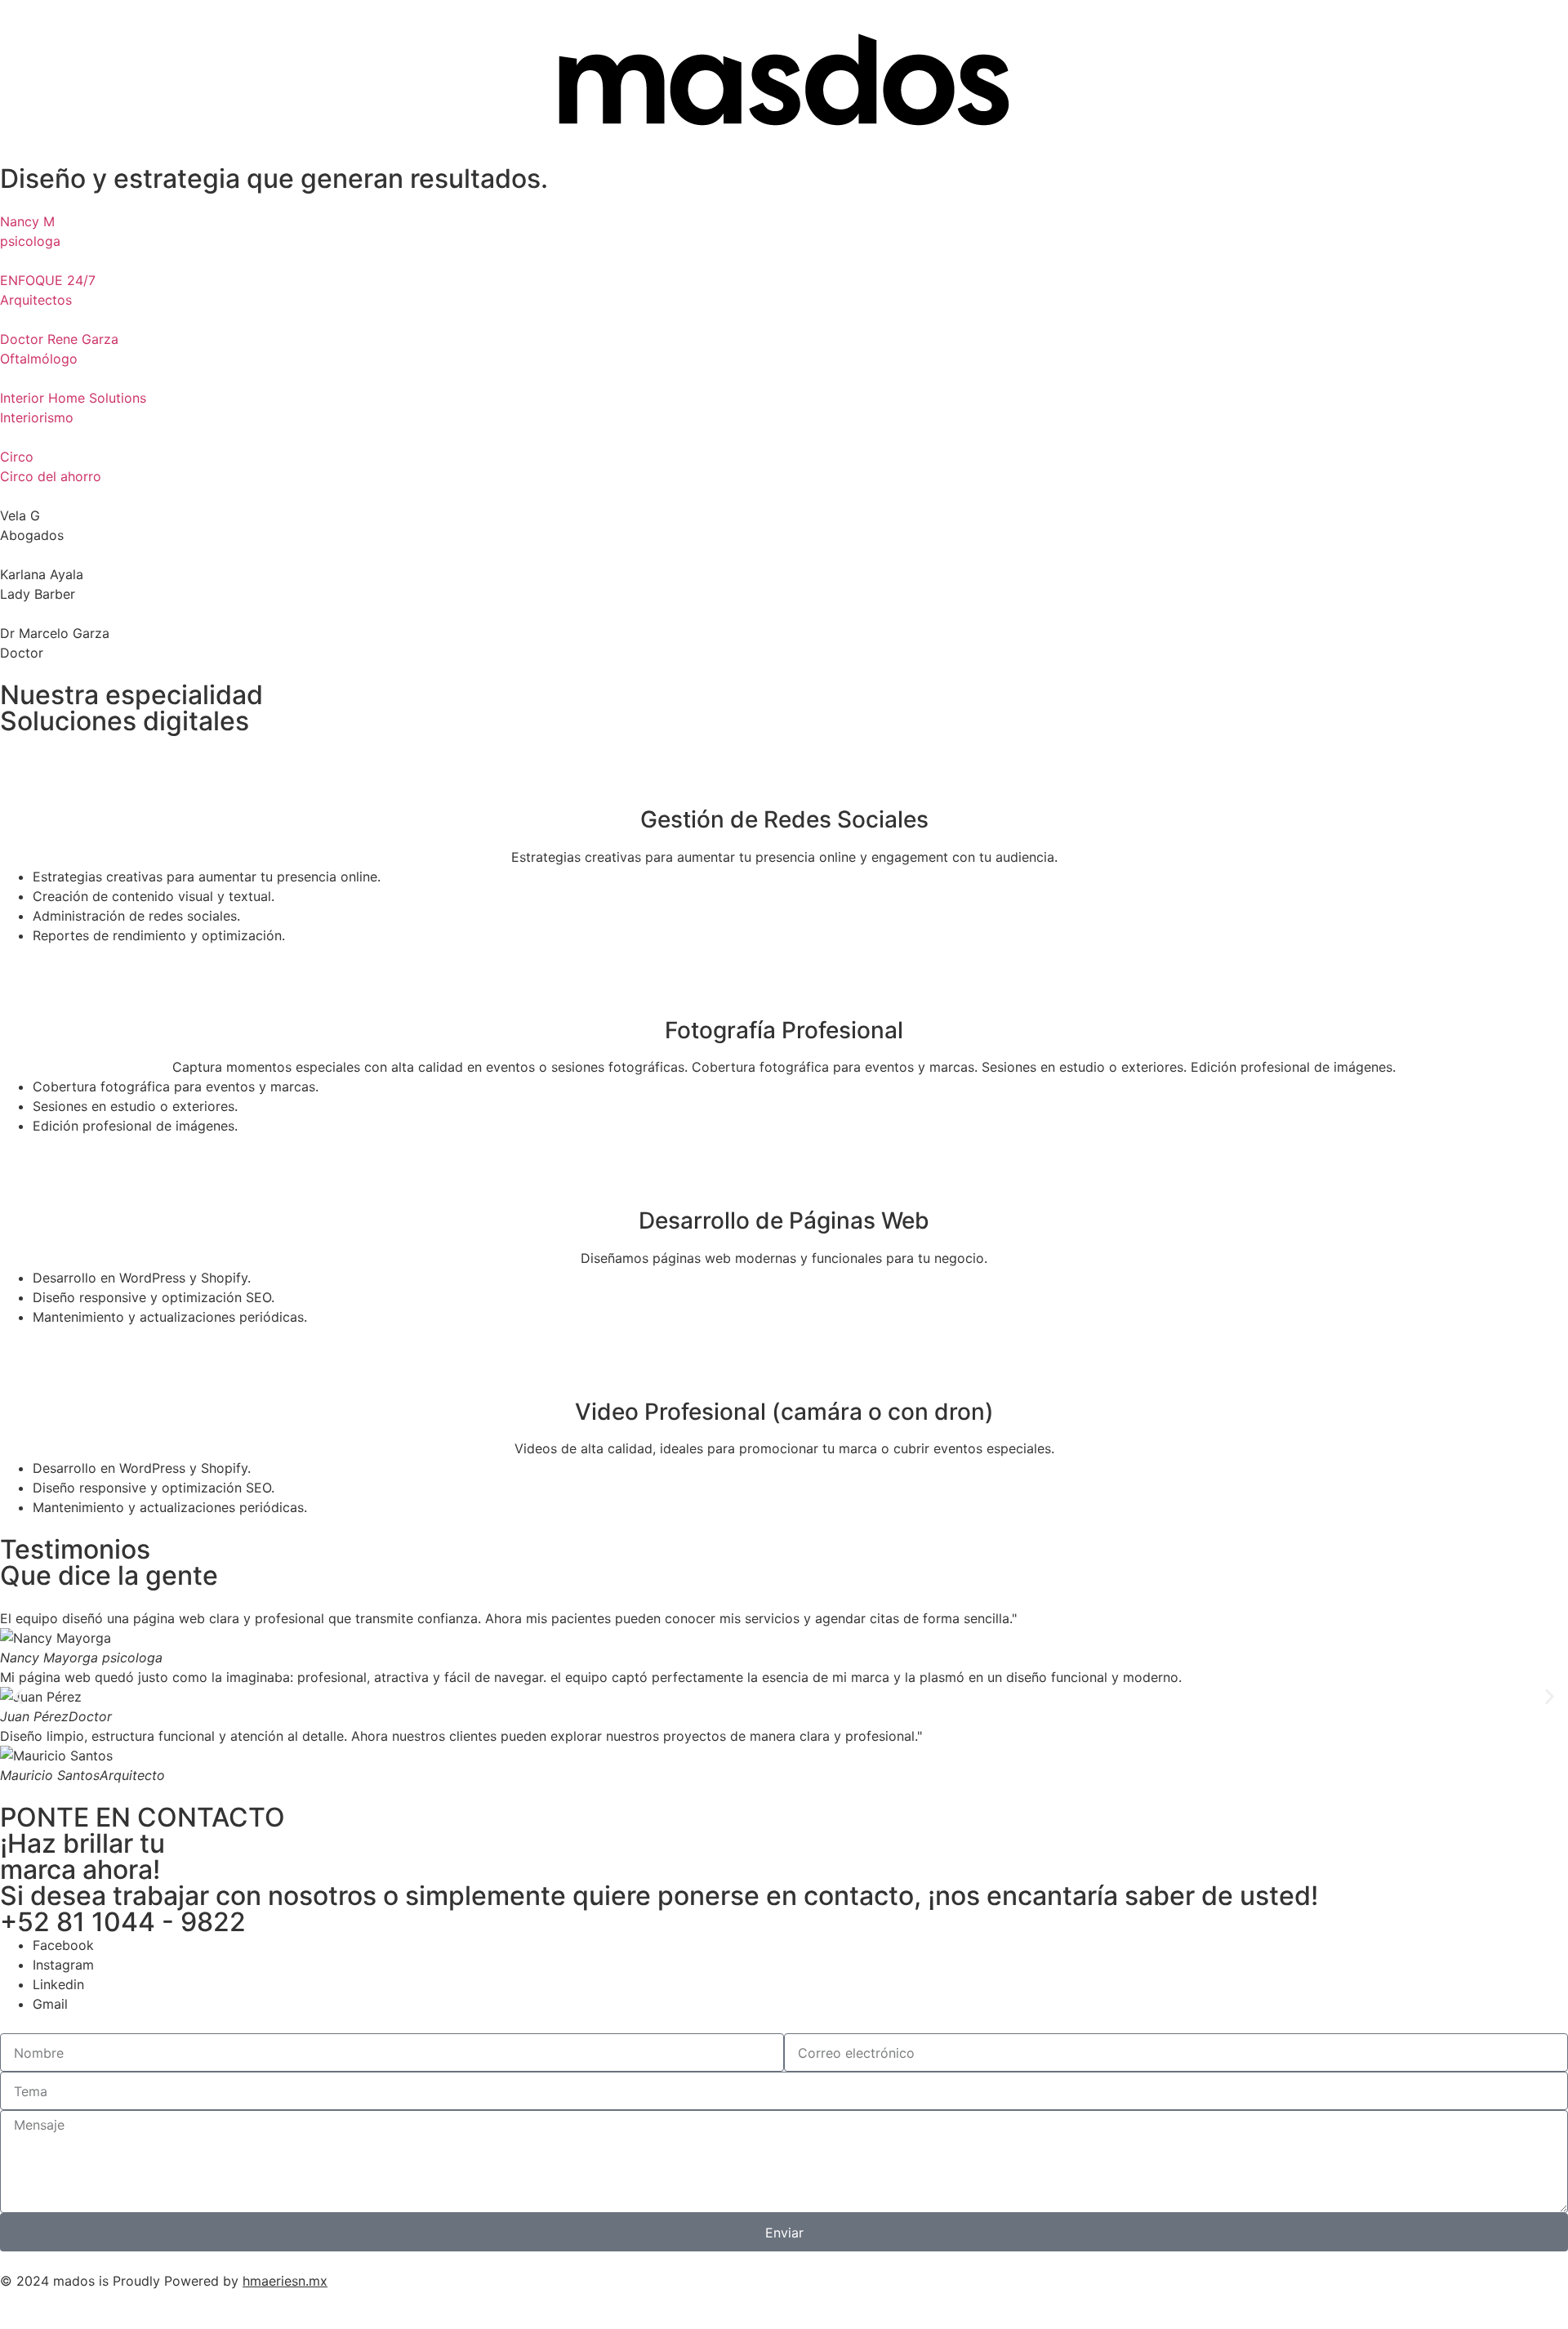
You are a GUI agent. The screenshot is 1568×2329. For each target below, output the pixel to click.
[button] (18, 1697)
